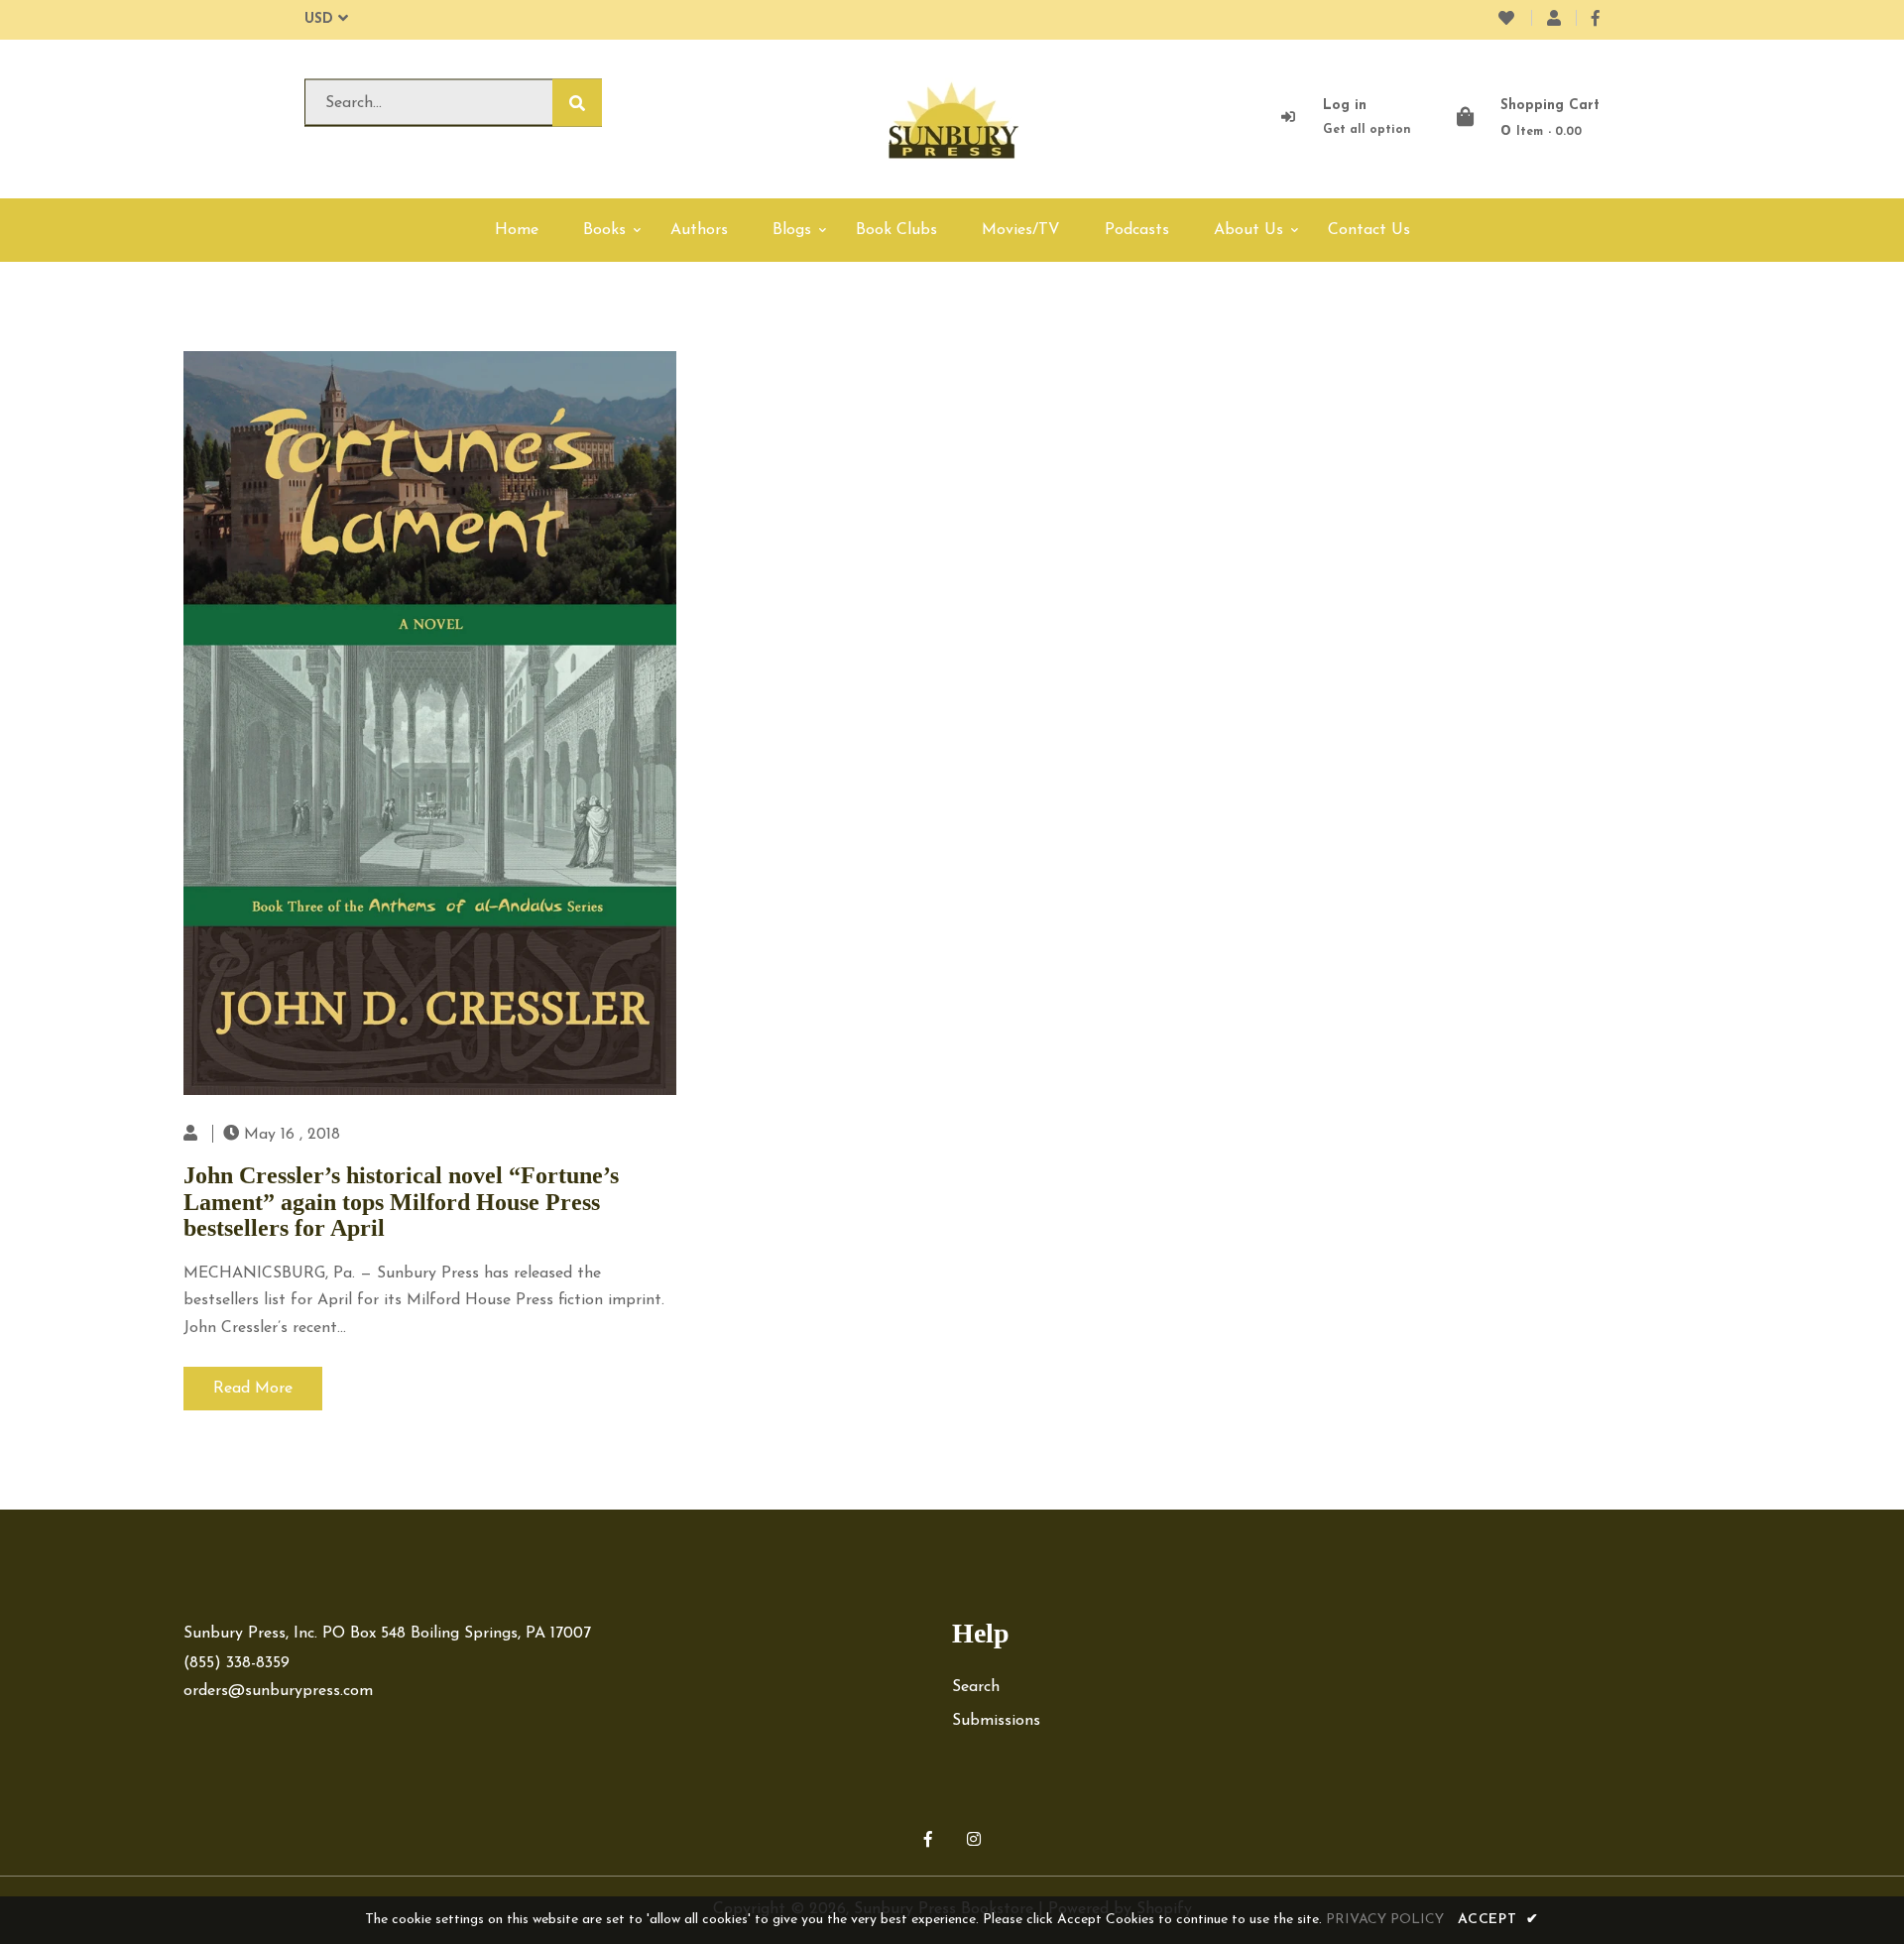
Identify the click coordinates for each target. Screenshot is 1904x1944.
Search (976, 1687)
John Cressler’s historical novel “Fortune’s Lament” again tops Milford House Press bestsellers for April (401, 1202)
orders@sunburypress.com (278, 1691)
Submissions (996, 1721)
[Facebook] (1596, 20)
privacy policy (1385, 1920)
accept (1498, 1920)
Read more (253, 1389)
